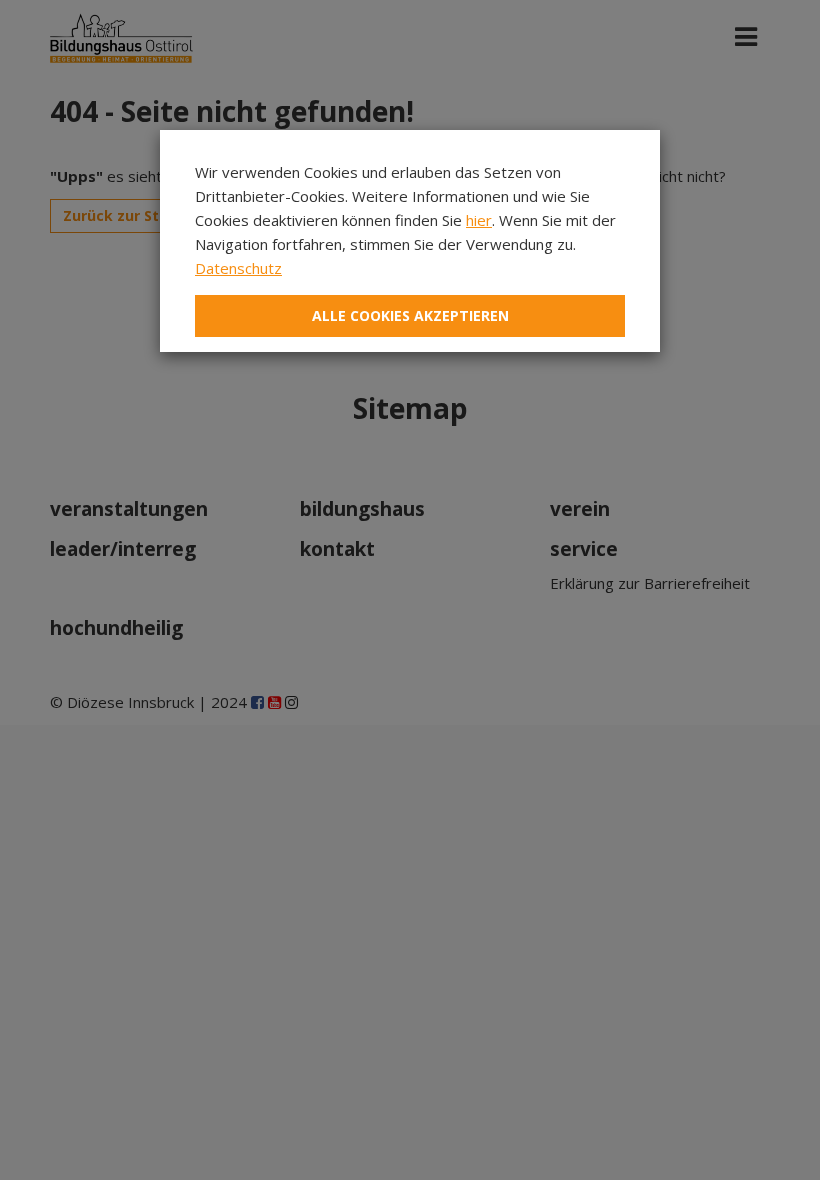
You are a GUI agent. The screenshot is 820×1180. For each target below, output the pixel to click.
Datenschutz (238, 268)
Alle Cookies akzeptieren (410, 315)
